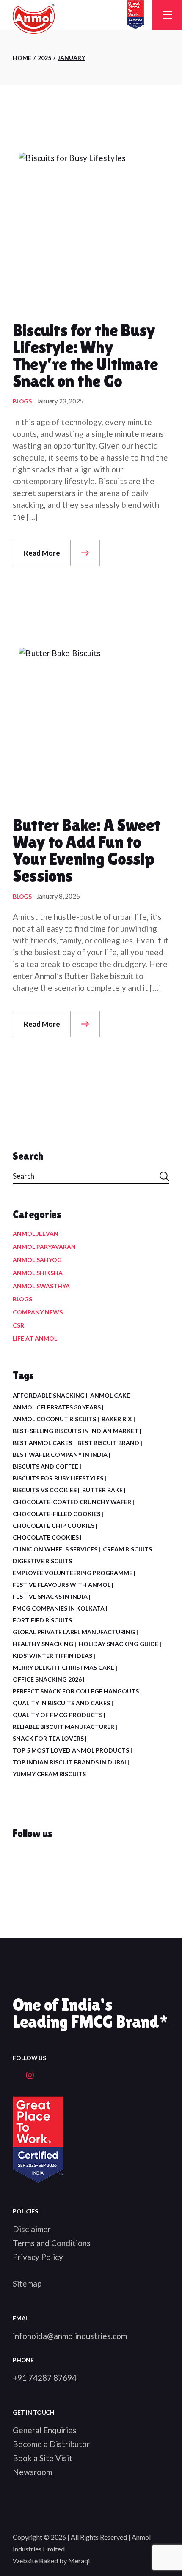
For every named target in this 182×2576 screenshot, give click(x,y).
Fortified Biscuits (42, 1620)
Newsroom (32, 2472)
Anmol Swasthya (41, 1286)
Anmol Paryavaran (44, 1247)
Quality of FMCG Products (58, 1715)
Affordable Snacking (49, 1395)
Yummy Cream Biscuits (49, 1774)
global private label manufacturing (74, 1632)
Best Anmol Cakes (42, 1443)
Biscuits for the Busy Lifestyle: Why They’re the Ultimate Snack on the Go (85, 356)
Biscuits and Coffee (45, 1466)
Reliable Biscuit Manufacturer (63, 1727)
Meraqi (79, 2561)
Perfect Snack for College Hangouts (76, 1691)
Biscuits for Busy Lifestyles (58, 1478)
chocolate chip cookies (54, 1525)
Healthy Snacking (43, 1644)
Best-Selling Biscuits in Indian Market (76, 1431)
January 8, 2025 (58, 896)
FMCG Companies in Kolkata (59, 1608)
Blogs (22, 401)
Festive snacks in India (50, 1596)
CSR (18, 1325)
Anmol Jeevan (36, 1233)
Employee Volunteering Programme (73, 1573)
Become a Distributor (51, 2444)
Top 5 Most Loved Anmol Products (71, 1750)
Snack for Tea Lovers (48, 1738)
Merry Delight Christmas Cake (63, 1667)
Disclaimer (32, 2229)
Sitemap (27, 2283)
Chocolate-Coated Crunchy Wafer (72, 1502)
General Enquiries (45, 2430)
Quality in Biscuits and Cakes (61, 1703)
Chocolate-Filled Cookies (57, 1514)
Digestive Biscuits (42, 1561)
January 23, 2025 (60, 401)
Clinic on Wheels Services (55, 1549)
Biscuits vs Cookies (45, 1490)
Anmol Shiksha (38, 1273)
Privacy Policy (38, 2257)
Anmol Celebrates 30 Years (57, 1407)
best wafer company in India (60, 1454)
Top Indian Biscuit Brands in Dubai (69, 1762)
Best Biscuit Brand (108, 1443)
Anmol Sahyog (37, 1260)
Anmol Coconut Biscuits (54, 1419)
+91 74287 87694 (45, 2378)
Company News (38, 1312)
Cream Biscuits (127, 1549)
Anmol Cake (110, 1395)
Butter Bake (102, 1490)
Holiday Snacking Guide (119, 1644)
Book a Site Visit (43, 2458)
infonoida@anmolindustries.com (70, 2336)
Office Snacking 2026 (47, 1679)
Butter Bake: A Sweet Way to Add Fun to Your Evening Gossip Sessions (87, 850)
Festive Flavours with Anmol (62, 1585)
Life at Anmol (35, 1338)
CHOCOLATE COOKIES (46, 1537)
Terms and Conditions (52, 2243)
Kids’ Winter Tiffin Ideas (52, 1656)
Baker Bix (117, 1419)
